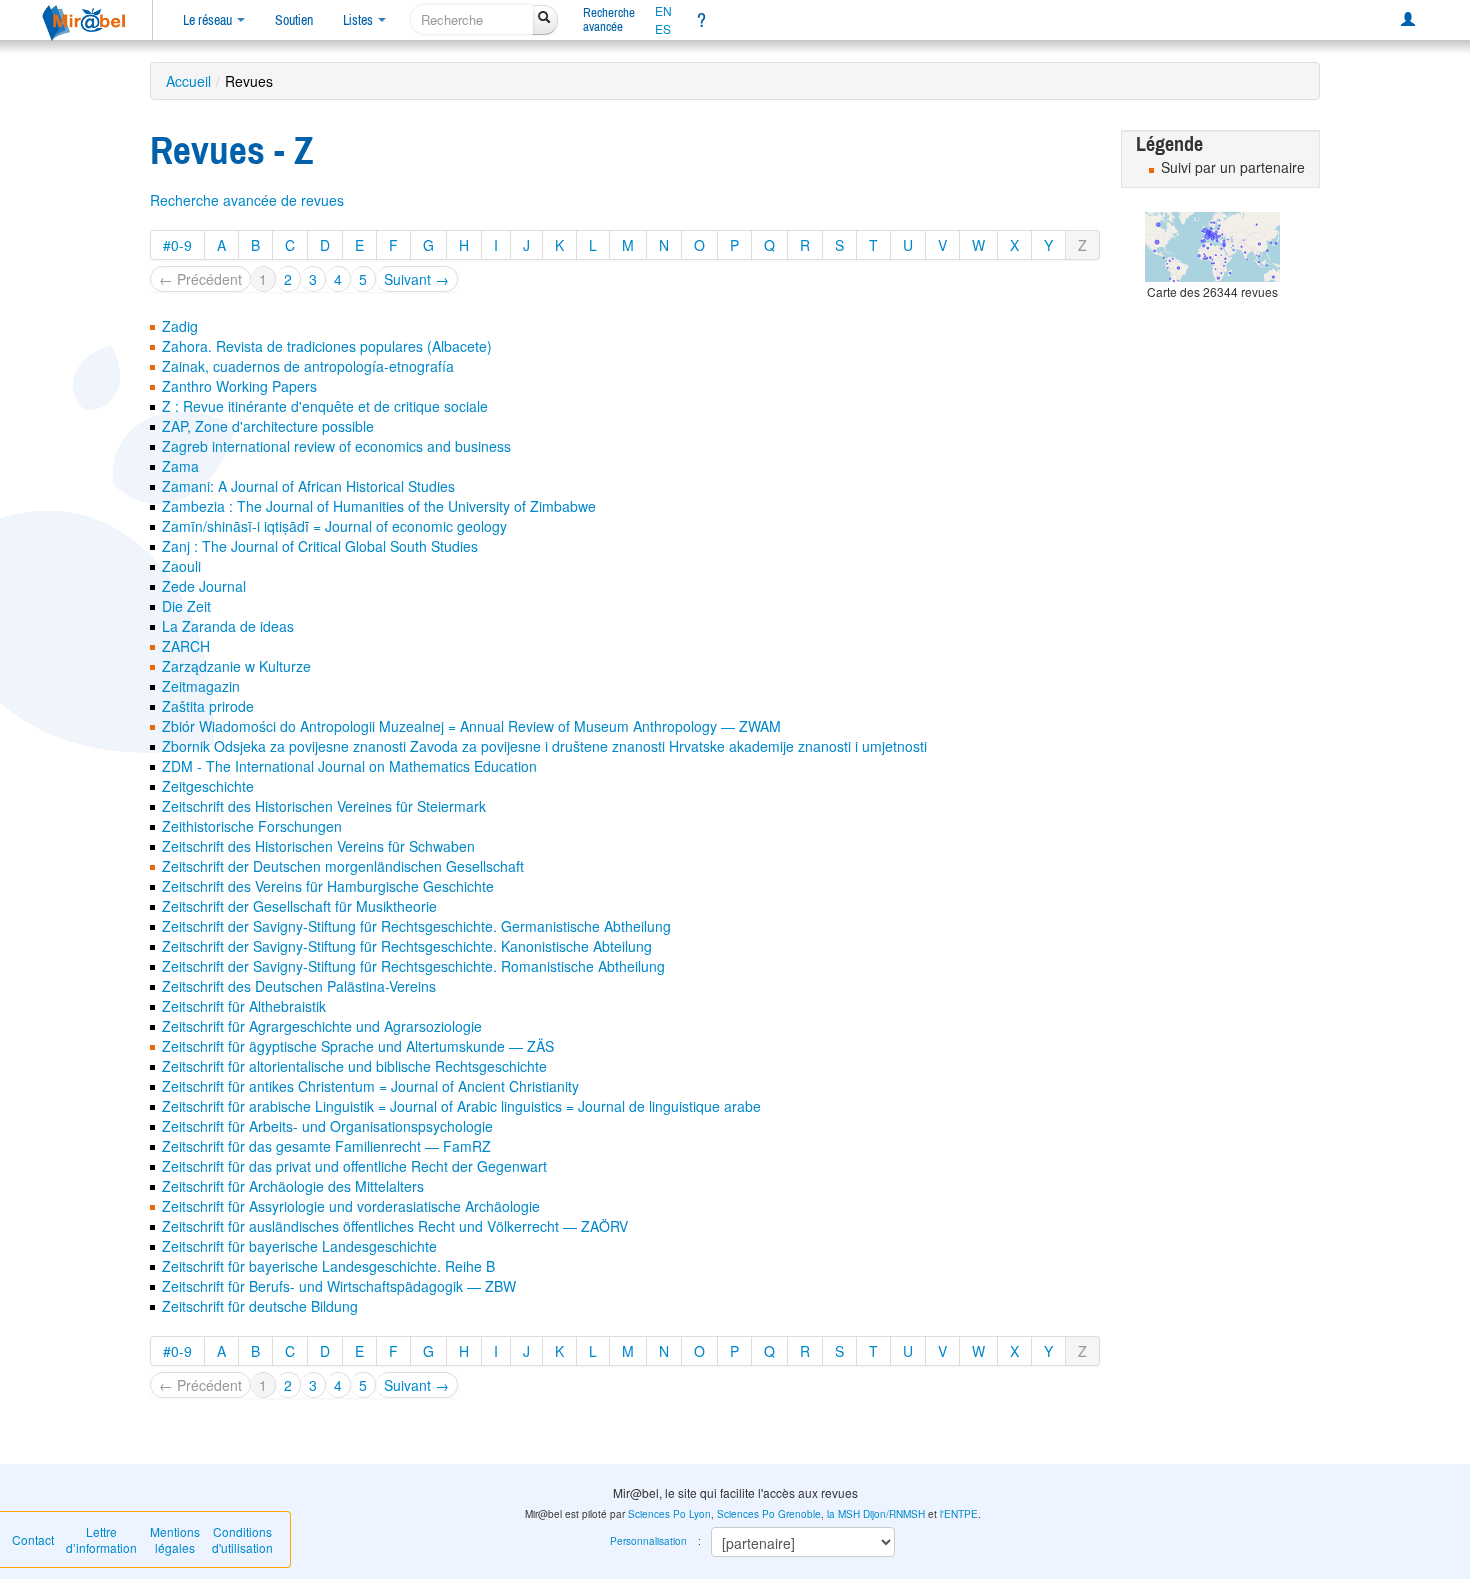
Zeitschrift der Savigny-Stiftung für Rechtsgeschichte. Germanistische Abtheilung (416, 926)
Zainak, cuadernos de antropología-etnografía (308, 366)
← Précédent (200, 279)
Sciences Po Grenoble (769, 1514)
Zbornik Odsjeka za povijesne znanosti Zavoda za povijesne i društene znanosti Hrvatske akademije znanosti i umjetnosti (544, 746)
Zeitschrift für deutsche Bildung (260, 1306)
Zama (180, 466)
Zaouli (181, 566)
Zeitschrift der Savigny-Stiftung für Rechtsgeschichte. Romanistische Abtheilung (413, 966)
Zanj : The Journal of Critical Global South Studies (320, 546)
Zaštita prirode (208, 706)
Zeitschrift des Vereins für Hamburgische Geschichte (328, 886)
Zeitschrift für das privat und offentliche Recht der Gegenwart (354, 1166)
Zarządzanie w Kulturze (236, 666)
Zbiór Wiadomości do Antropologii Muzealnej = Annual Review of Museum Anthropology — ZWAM (471, 726)
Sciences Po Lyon (669, 1514)
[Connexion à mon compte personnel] (1408, 20)
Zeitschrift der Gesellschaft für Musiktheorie (299, 906)
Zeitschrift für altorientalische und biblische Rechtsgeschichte (354, 1066)
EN (663, 11)
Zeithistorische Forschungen (252, 826)
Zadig (180, 326)
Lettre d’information (101, 1539)
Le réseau (209, 20)
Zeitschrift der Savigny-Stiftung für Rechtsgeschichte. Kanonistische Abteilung (407, 946)
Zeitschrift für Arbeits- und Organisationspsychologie (327, 1126)
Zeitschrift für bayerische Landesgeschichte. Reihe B (328, 1266)
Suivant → (416, 279)
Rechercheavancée (609, 19)
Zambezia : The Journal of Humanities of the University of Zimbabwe (379, 506)
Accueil (188, 81)
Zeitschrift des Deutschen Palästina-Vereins (299, 986)
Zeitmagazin (201, 686)
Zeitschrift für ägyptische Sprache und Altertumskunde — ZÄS (358, 1046)
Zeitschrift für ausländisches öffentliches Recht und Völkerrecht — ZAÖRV (395, 1226)
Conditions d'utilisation (242, 1539)
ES (663, 29)
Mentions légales (175, 1539)
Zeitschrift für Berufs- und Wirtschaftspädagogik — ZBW (339, 1286)
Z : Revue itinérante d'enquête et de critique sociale (325, 406)
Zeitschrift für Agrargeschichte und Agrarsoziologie (322, 1026)
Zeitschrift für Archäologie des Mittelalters (293, 1186)
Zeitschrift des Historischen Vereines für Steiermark (324, 806)
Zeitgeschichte (208, 786)
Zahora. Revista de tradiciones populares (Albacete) (327, 346)
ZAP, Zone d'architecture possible (268, 426)
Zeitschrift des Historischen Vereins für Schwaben (318, 846)
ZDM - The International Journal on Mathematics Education (349, 766)
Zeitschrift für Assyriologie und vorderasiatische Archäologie (351, 1206)
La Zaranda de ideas (228, 626)
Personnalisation (648, 1541)
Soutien (294, 20)
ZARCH (186, 646)
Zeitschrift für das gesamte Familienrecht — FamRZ (326, 1146)
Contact (33, 1539)
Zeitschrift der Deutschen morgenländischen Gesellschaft (343, 866)
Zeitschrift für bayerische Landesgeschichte (299, 1246)
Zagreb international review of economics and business (336, 446)
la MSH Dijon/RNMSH (876, 1514)
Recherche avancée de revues (247, 200)
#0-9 (177, 245)
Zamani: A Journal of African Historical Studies (308, 486)
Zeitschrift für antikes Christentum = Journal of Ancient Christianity (370, 1086)
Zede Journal (204, 586)
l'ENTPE (959, 1514)
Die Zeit (186, 606)
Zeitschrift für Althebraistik (244, 1006)
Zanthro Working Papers (239, 386)
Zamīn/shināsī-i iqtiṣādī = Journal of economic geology (334, 526)
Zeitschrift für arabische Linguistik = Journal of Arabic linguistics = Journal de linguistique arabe (461, 1106)
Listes (359, 20)
